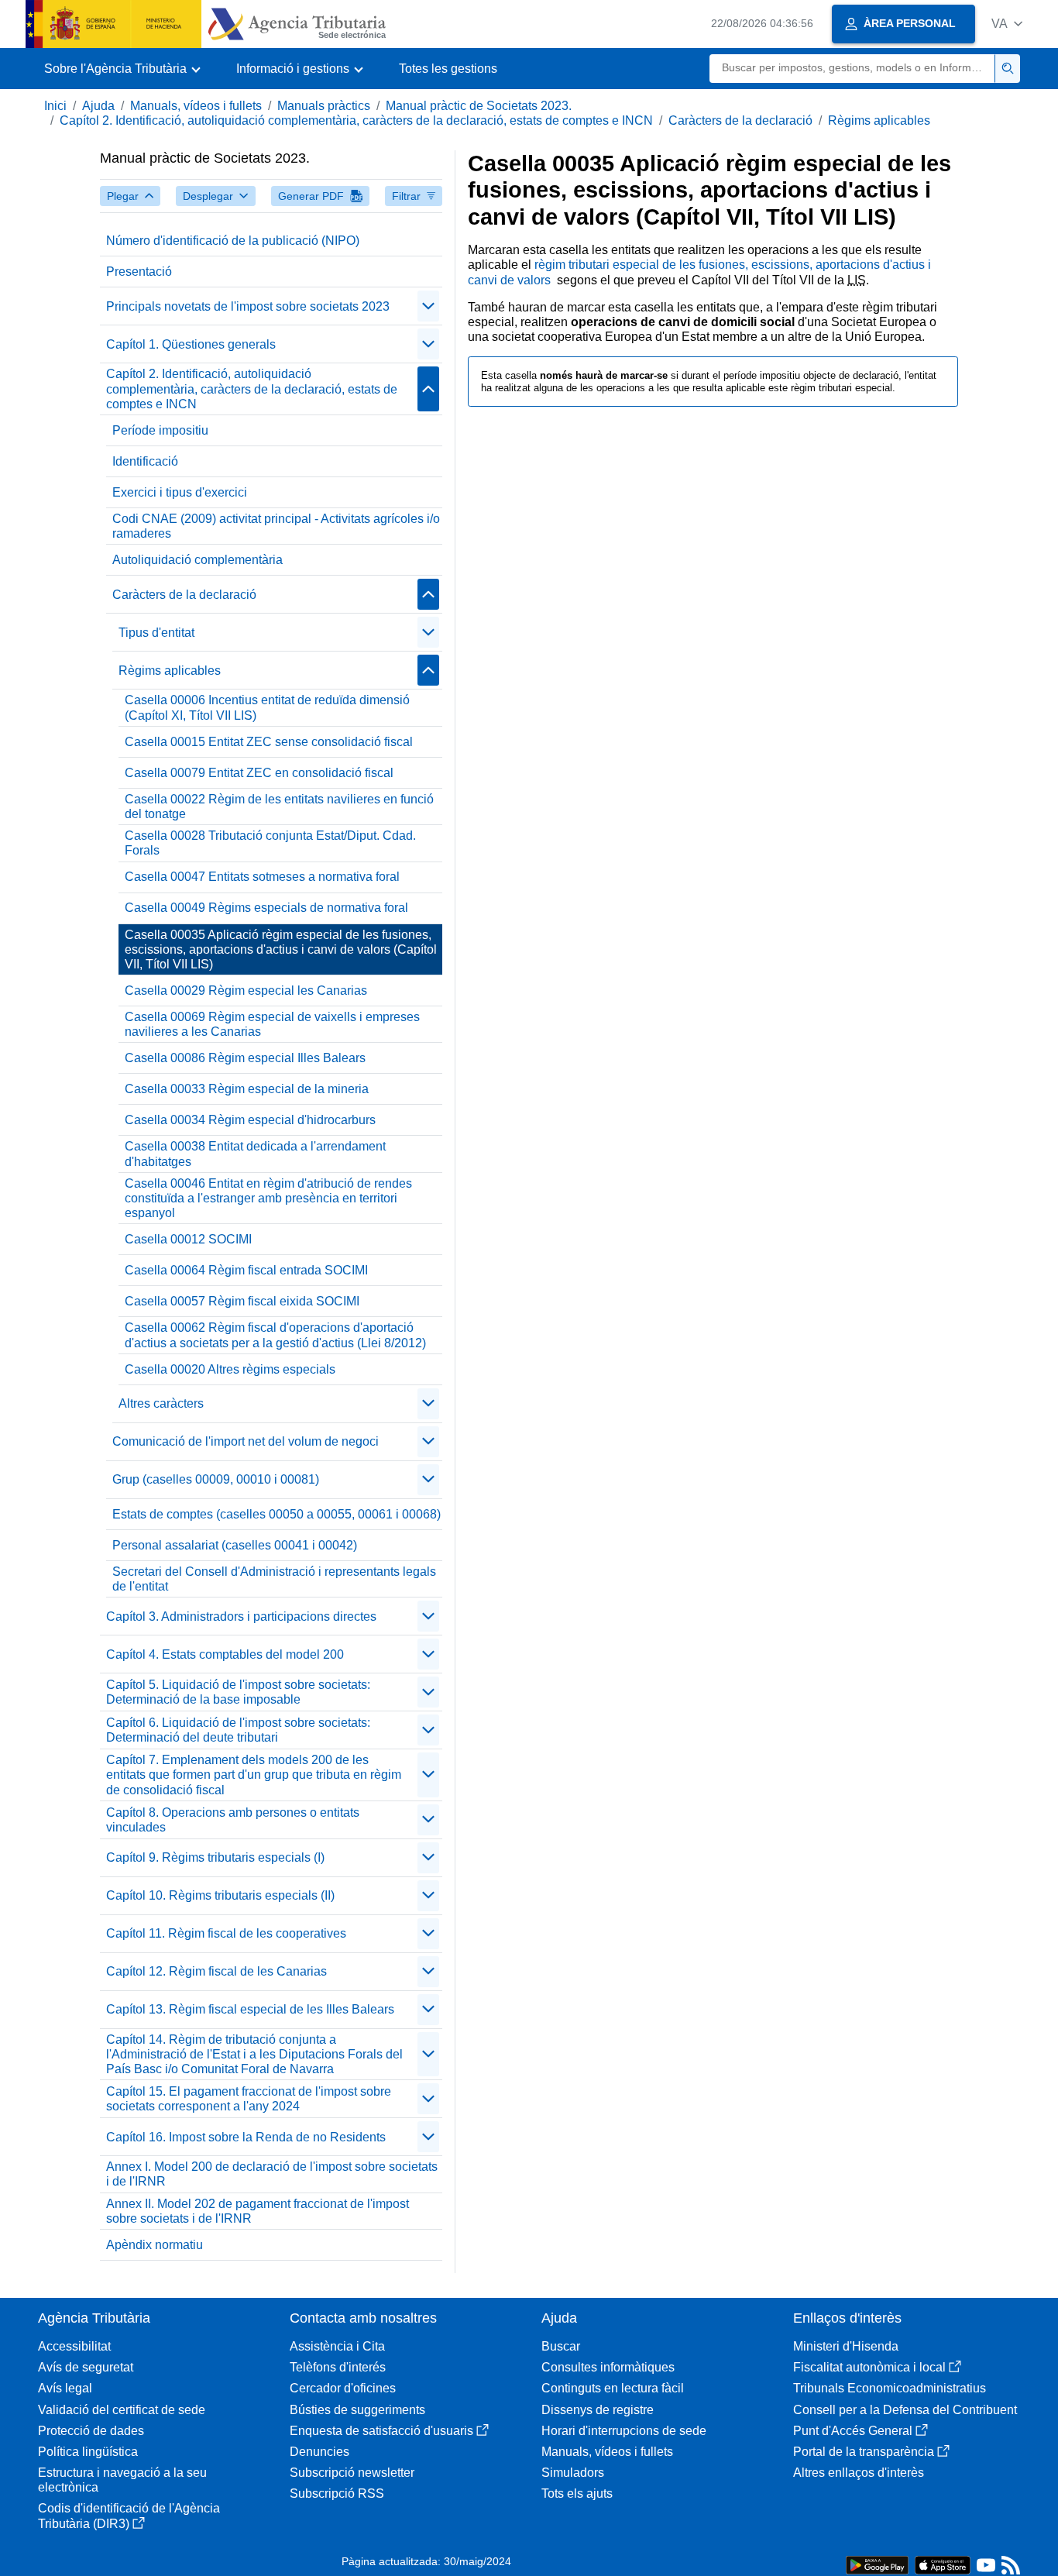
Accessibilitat (74, 2346)
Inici (55, 106)
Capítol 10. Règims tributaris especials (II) (220, 1895)
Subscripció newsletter (352, 2473)
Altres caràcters (161, 1403)
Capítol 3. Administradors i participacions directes (241, 1616)
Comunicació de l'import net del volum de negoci (246, 1441)
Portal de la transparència (864, 2452)
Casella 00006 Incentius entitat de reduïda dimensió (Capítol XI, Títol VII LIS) (267, 707)
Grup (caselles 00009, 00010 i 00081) (216, 1479)
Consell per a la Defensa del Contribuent (905, 2410)
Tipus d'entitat (156, 633)
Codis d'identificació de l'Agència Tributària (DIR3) (129, 2516)
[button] (1007, 24)
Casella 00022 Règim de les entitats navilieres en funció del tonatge (279, 807)
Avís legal (65, 2388)
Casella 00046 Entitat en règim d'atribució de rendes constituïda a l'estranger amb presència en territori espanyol (268, 1198)
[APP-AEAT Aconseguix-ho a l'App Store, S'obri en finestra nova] (943, 2564)
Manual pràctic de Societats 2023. (479, 106)
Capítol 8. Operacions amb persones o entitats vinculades (233, 1820)
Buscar (561, 2346)
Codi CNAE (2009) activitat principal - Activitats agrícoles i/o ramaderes (276, 526)
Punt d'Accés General (853, 2431)
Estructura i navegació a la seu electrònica (122, 2480)
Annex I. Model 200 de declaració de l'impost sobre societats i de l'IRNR (272, 2174)
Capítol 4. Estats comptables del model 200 (225, 1654)
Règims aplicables (879, 120)
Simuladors (573, 2473)
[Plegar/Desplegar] (428, 306)
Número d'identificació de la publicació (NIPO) (233, 241)
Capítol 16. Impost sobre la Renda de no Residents (246, 2137)
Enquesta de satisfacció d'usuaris (381, 2431)
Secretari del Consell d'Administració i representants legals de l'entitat (274, 1579)
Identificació (145, 461)
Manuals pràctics (324, 106)
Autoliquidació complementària (198, 560)
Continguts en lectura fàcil (613, 2388)
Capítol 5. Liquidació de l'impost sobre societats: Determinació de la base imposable (238, 1692)
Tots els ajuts (577, 2493)
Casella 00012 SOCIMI (188, 1239)
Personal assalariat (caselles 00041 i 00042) (235, 1545)
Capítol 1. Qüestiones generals (191, 344)
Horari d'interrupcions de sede (624, 2431)
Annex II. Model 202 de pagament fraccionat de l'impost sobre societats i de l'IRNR (258, 2211)
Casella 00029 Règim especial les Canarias (246, 991)
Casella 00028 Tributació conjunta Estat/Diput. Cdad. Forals (270, 843)
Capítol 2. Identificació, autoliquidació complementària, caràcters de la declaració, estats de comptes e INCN (356, 120)
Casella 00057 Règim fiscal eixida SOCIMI (242, 1301)
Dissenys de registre (598, 2410)
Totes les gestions (448, 69)
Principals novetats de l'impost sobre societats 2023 (248, 306)
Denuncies (319, 2452)
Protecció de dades (91, 2431)
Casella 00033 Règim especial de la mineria (247, 1089)
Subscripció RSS (337, 2493)
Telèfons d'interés (338, 2367)
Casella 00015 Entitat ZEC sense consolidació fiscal (269, 742)
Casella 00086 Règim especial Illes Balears (245, 1058)
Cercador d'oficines (343, 2388)
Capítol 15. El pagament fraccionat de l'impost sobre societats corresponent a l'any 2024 (249, 2099)
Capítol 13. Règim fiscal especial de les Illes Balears (250, 2009)
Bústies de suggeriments (357, 2410)
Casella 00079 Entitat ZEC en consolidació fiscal (259, 773)
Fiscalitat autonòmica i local (869, 2367)
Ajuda (98, 106)
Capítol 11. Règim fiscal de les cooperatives (226, 1933)
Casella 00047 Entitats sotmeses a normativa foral (262, 877)
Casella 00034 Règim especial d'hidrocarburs (250, 1120)
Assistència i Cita (337, 2346)
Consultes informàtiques (608, 2367)
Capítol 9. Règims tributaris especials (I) (215, 1857)
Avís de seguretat (86, 2367)
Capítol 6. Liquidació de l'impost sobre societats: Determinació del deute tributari (238, 1730)
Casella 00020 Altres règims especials (230, 1369)
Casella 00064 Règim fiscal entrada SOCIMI (246, 1270)
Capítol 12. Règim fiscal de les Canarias (216, 1971)
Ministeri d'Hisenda (846, 2346)
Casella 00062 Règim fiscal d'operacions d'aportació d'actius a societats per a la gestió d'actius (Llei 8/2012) (275, 1335)
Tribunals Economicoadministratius (890, 2388)
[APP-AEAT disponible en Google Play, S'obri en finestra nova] (877, 2564)
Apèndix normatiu (155, 2245)
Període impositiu (160, 430)
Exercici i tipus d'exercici (180, 492)
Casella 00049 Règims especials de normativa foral (266, 908)
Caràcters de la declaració (740, 120)
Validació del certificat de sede (122, 2410)
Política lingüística (88, 2452)
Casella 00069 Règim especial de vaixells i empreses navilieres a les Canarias (272, 1024)
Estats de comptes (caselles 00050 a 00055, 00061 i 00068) (277, 1514)
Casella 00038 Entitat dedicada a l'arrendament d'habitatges (255, 1154)
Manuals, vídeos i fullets (196, 106)
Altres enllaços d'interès (859, 2473)
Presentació (139, 272)
